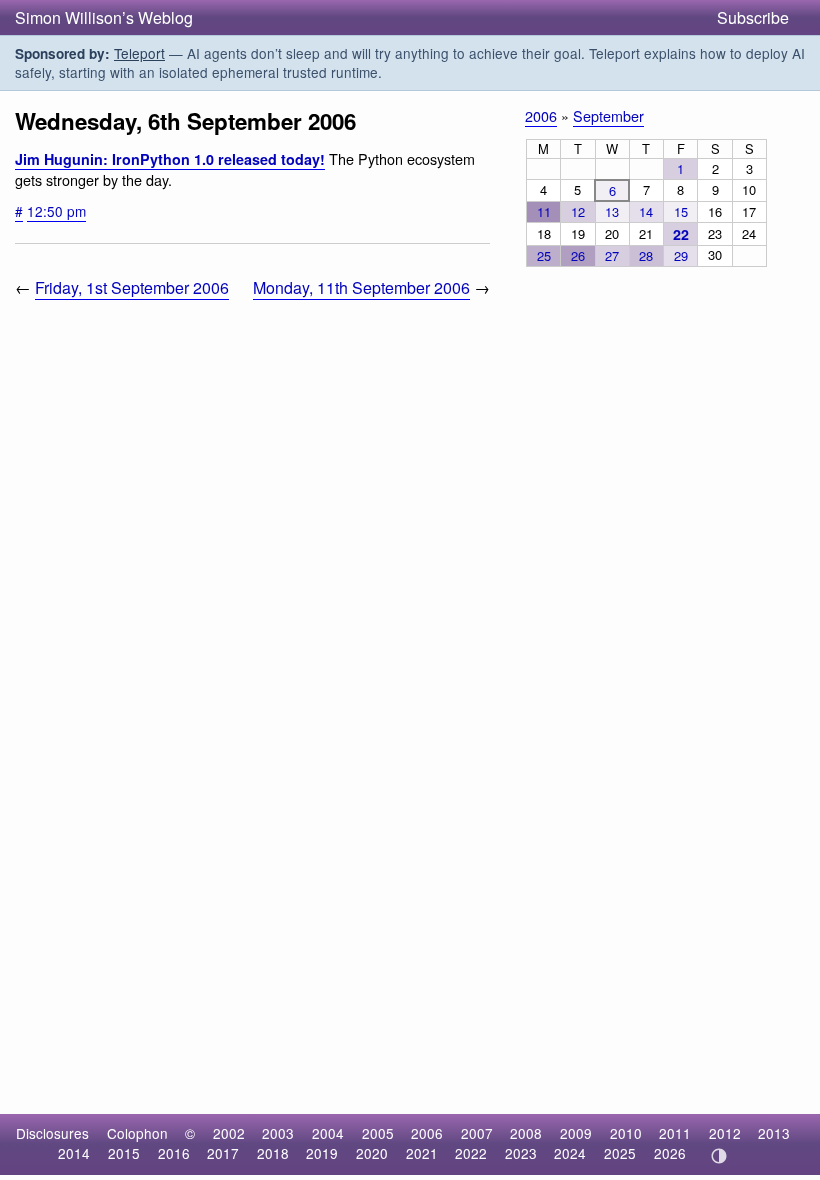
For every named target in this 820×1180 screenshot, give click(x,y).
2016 (174, 1153)
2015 (124, 1153)
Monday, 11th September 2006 (361, 287)
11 (544, 211)
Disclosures (52, 1133)
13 (612, 211)
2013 (774, 1133)
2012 (725, 1133)
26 (578, 255)
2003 (278, 1133)
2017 (223, 1153)
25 (544, 255)
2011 (675, 1133)
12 (578, 211)
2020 (372, 1153)
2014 (74, 1153)
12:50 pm (56, 211)
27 (612, 255)
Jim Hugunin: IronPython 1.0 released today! (170, 159)
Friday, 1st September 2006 (132, 287)
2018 (273, 1153)
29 (681, 255)
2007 (477, 1133)
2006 (541, 115)
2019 (322, 1153)
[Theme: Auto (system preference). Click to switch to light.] (718, 1156)
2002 (229, 1133)
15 (681, 211)
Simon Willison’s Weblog (104, 17)
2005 (378, 1133)
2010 (626, 1133)
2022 (471, 1153)
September (608, 115)
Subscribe (753, 17)
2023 (521, 1153)
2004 (328, 1133)
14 (646, 211)
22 (681, 234)
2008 (526, 1133)
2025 (620, 1153)
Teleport (139, 53)
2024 (570, 1153)
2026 (670, 1153)
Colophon (137, 1133)
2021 (422, 1153)
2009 (576, 1133)
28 (646, 255)
